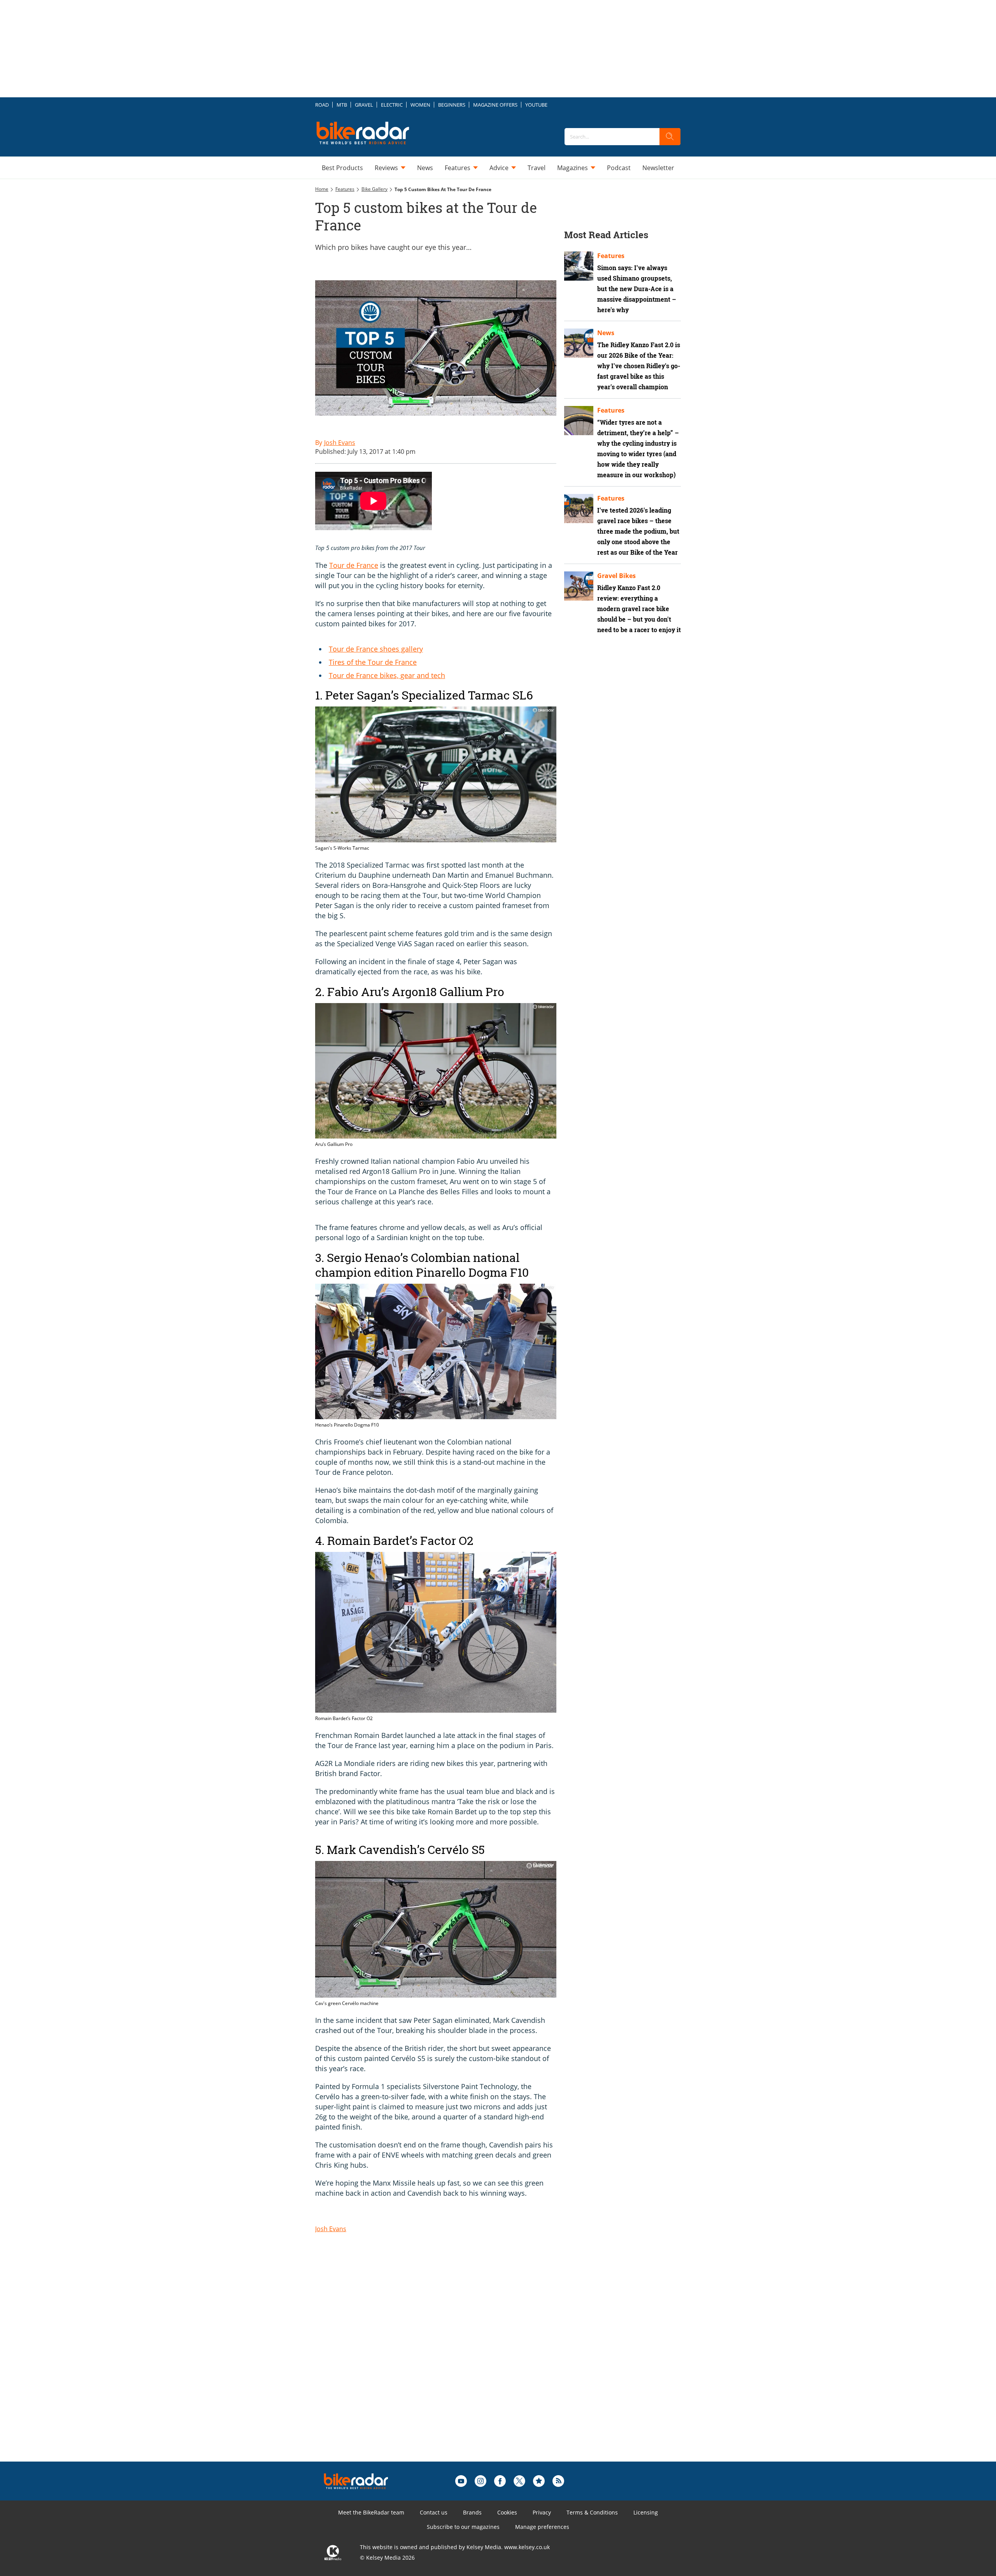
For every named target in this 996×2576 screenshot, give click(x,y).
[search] (670, 137)
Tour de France (354, 565)
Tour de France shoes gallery (376, 649)
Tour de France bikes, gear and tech (387, 675)
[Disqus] (444, 2363)
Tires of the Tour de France (373, 662)
